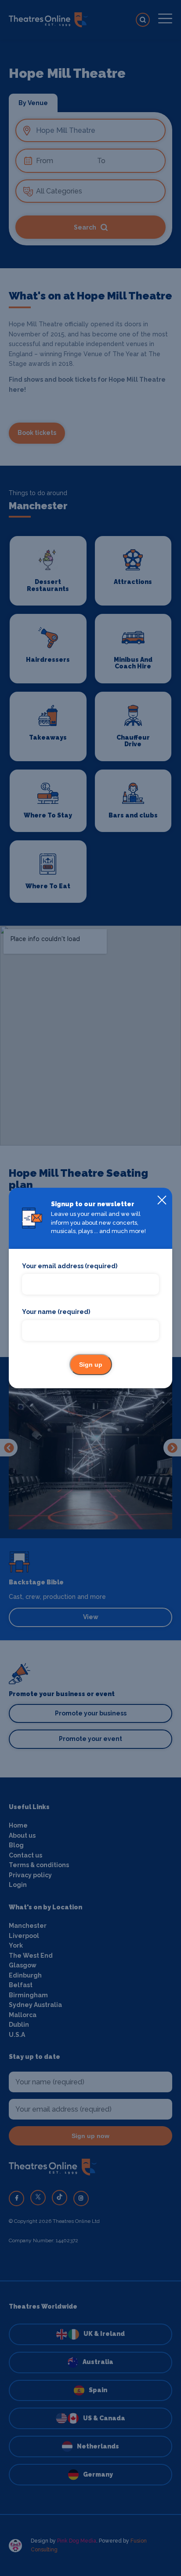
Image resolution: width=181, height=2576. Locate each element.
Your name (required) (56, 1312)
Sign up (91, 1365)
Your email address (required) (70, 1266)
